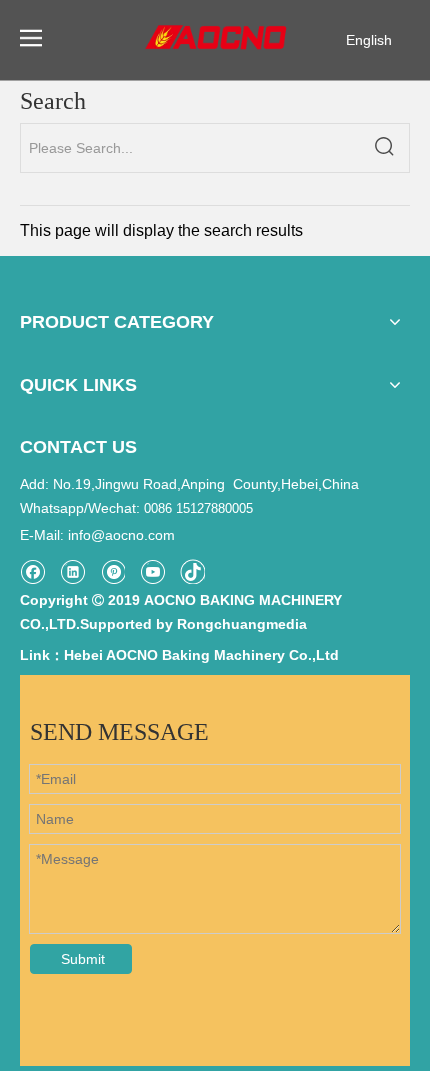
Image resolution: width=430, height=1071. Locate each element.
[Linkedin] (72, 571)
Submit (83, 959)
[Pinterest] (112, 571)
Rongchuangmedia (242, 624)
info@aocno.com (121, 535)
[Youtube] (152, 571)
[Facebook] (32, 571)
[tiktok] (192, 571)
